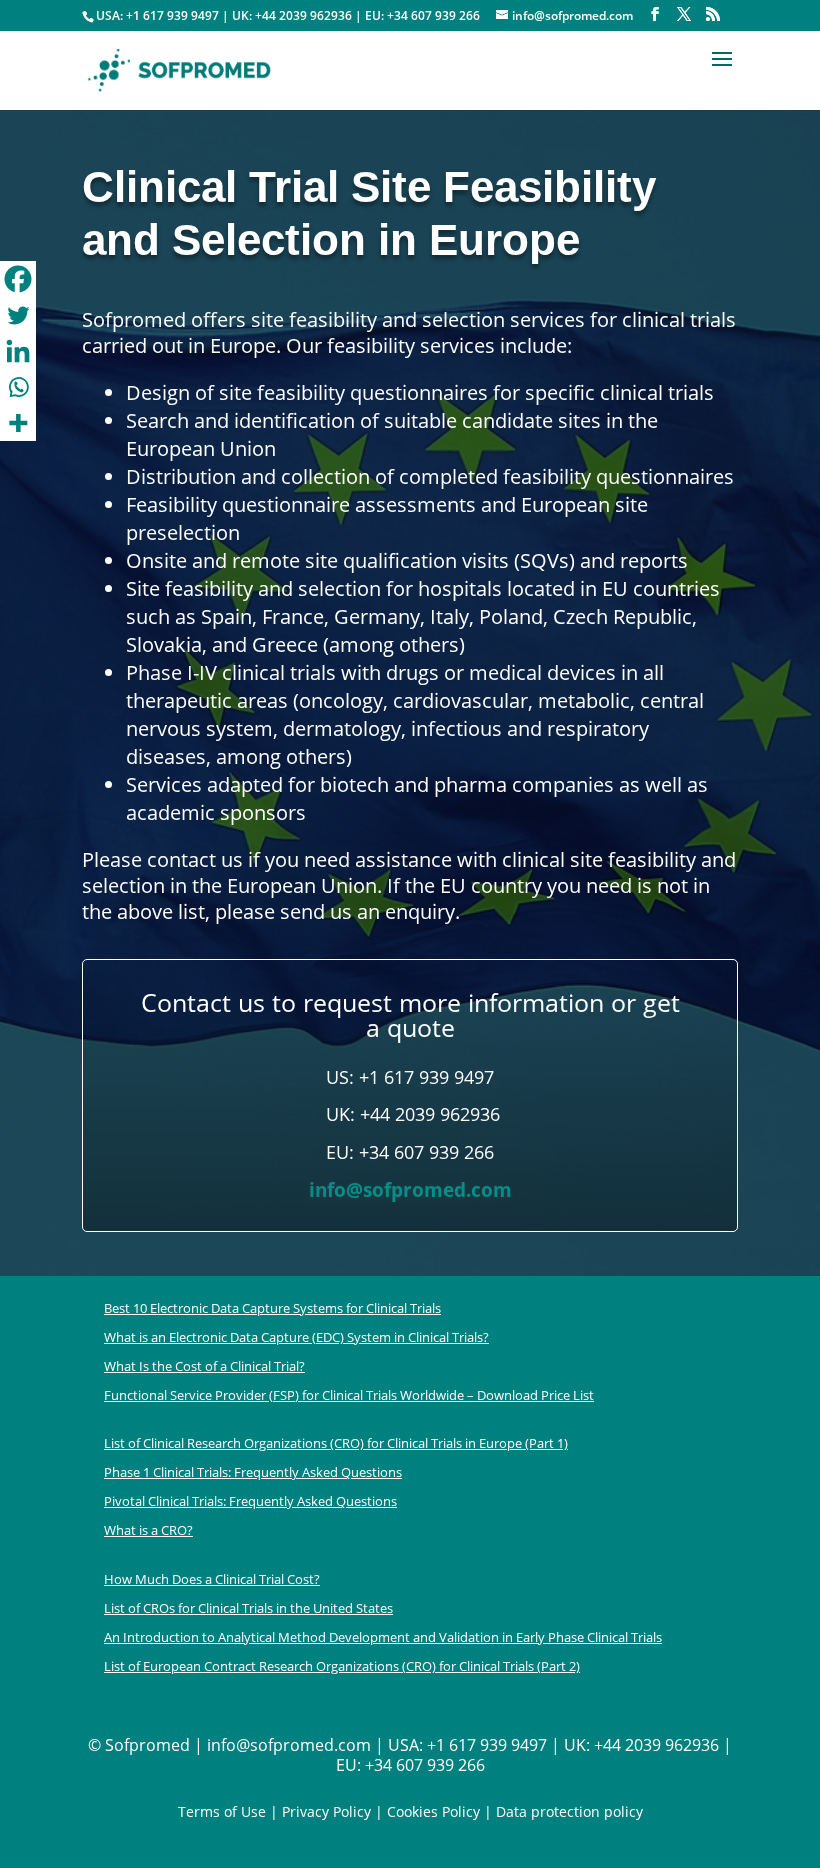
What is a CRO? (148, 1530)
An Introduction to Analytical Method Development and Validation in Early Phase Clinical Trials (383, 1637)
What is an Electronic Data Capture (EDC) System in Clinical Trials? (296, 1337)
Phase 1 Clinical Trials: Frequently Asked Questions (253, 1472)
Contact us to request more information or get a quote (410, 1014)
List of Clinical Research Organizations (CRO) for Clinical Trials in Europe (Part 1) (336, 1443)
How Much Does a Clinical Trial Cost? (212, 1579)
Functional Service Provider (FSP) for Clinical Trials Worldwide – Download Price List (349, 1395)
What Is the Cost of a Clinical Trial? (204, 1366)
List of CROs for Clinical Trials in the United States (248, 1608)
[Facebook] (18, 279)
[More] (18, 423)
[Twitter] (18, 315)
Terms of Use (222, 1811)
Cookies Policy (431, 1811)
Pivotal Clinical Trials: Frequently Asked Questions (250, 1501)
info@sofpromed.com (410, 1190)
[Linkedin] (18, 351)
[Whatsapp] (18, 387)
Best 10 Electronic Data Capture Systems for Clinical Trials (272, 1308)
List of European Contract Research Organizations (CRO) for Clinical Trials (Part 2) (342, 1666)
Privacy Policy (326, 1811)
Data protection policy (569, 1811)
